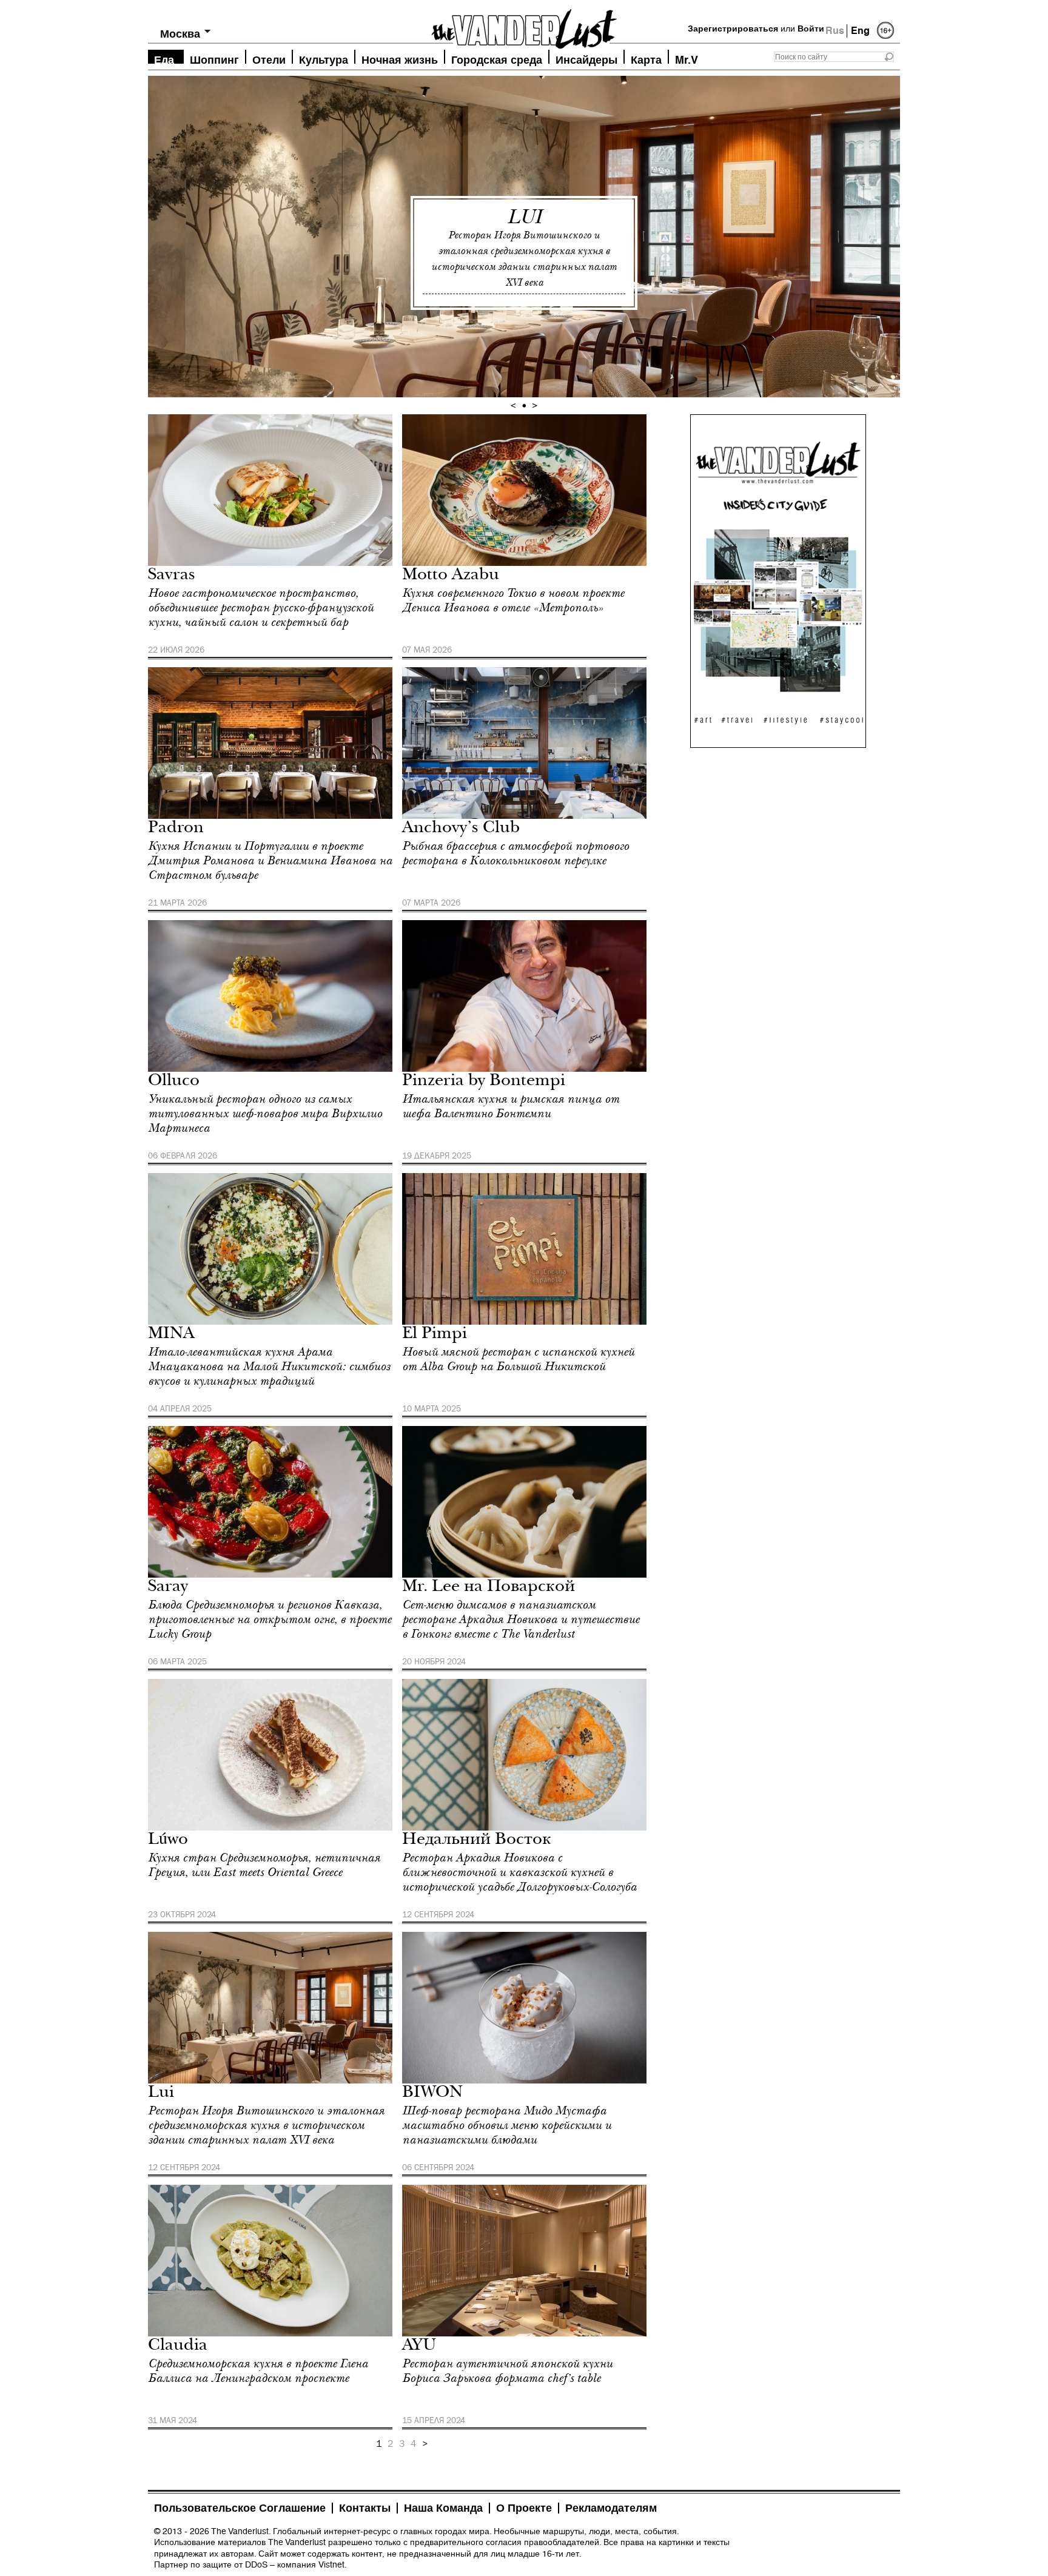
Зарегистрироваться (733, 29)
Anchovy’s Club (461, 829)
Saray (168, 1588)
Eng (860, 31)
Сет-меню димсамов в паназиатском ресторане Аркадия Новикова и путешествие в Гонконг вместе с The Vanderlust (521, 1619)
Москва (180, 34)
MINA (171, 1335)
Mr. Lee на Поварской (489, 1588)
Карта (646, 59)
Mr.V (687, 59)
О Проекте (524, 2508)
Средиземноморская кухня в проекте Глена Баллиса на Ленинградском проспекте (258, 2371)
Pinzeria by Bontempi (484, 1082)
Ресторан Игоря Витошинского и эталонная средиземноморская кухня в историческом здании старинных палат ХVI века (266, 2125)
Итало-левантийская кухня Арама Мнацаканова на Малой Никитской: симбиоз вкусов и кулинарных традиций (269, 1367)
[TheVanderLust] (524, 25)
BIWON (432, 2093)
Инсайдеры (586, 59)
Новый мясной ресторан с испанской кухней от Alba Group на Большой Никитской (518, 1359)
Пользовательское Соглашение (240, 2508)
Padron (176, 829)
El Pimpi (435, 1335)
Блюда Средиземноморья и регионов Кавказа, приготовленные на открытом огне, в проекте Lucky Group (270, 1619)
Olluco (174, 1082)
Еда (164, 59)
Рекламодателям (611, 2508)
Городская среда (497, 59)
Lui (524, 217)
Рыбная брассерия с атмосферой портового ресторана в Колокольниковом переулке (516, 853)
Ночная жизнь (400, 59)
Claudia (178, 2346)
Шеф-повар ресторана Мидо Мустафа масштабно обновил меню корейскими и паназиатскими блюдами (507, 2125)
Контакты (365, 2508)
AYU (419, 2346)
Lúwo (168, 1841)
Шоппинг (214, 59)
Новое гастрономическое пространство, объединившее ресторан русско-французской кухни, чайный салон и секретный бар (261, 608)
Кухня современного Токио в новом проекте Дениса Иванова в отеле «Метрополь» (513, 600)
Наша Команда (443, 2508)
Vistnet (331, 2564)
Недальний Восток (477, 1841)
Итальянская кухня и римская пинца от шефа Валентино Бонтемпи (511, 1106)
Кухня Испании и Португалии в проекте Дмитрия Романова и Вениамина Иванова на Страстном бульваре (270, 861)
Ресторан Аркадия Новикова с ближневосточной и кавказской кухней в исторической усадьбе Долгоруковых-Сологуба (519, 1872)
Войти (811, 29)
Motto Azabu (451, 576)
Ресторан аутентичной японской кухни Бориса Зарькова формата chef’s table (507, 2371)
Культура (324, 59)
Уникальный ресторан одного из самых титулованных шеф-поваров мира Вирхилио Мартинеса (265, 1114)
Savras (172, 576)
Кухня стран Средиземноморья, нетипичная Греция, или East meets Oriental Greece (264, 1865)
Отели (269, 59)
